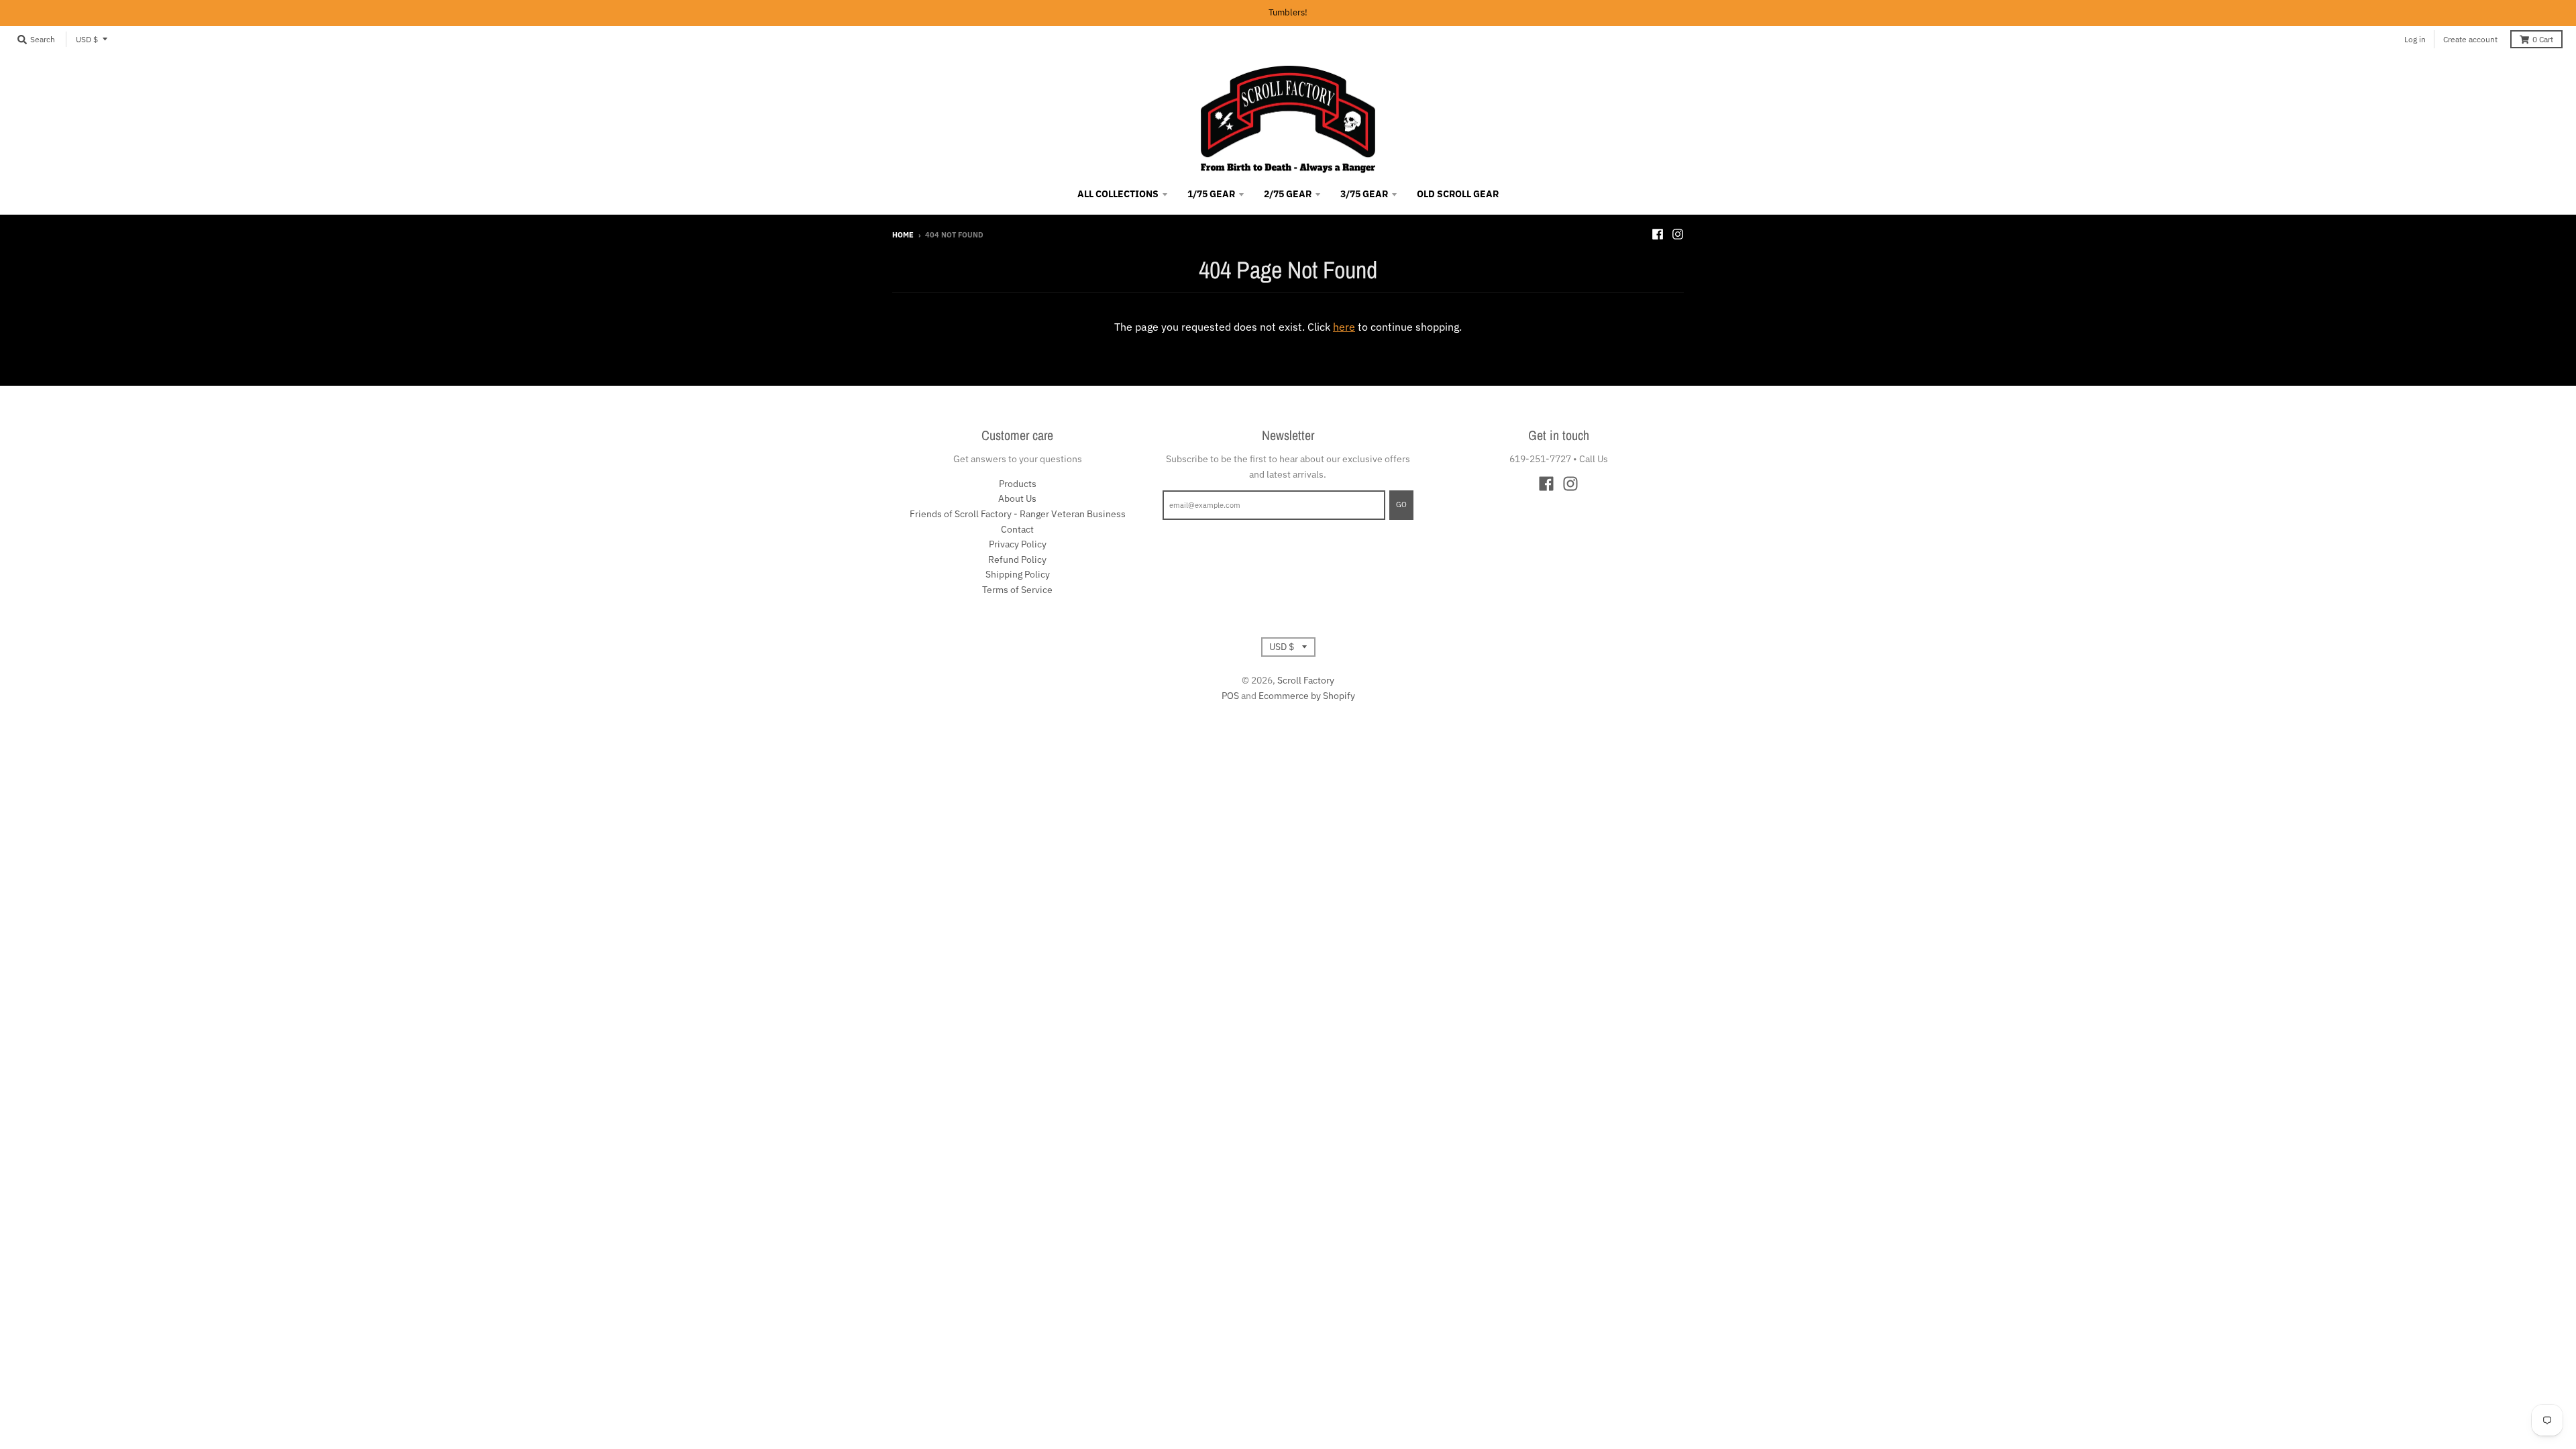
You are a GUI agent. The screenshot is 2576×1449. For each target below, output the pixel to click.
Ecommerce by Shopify (1307, 696)
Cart (2543, 39)
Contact (1017, 529)
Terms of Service (1017, 590)
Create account (2470, 39)
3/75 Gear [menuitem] (1364, 194)
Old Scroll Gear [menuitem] (1458, 194)
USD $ (87, 39)
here (1344, 327)
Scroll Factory (1306, 680)
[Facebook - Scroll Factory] (1658, 234)
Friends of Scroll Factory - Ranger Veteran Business (1018, 514)
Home (903, 235)
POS (1230, 696)
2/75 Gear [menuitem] (1288, 194)
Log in (2415, 39)
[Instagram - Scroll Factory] (1678, 234)
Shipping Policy (1018, 574)
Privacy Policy (1018, 544)
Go (1401, 504)
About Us (1017, 498)
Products (1018, 484)
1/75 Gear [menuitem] (1211, 194)
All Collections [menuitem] (1118, 194)
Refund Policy (1017, 559)
